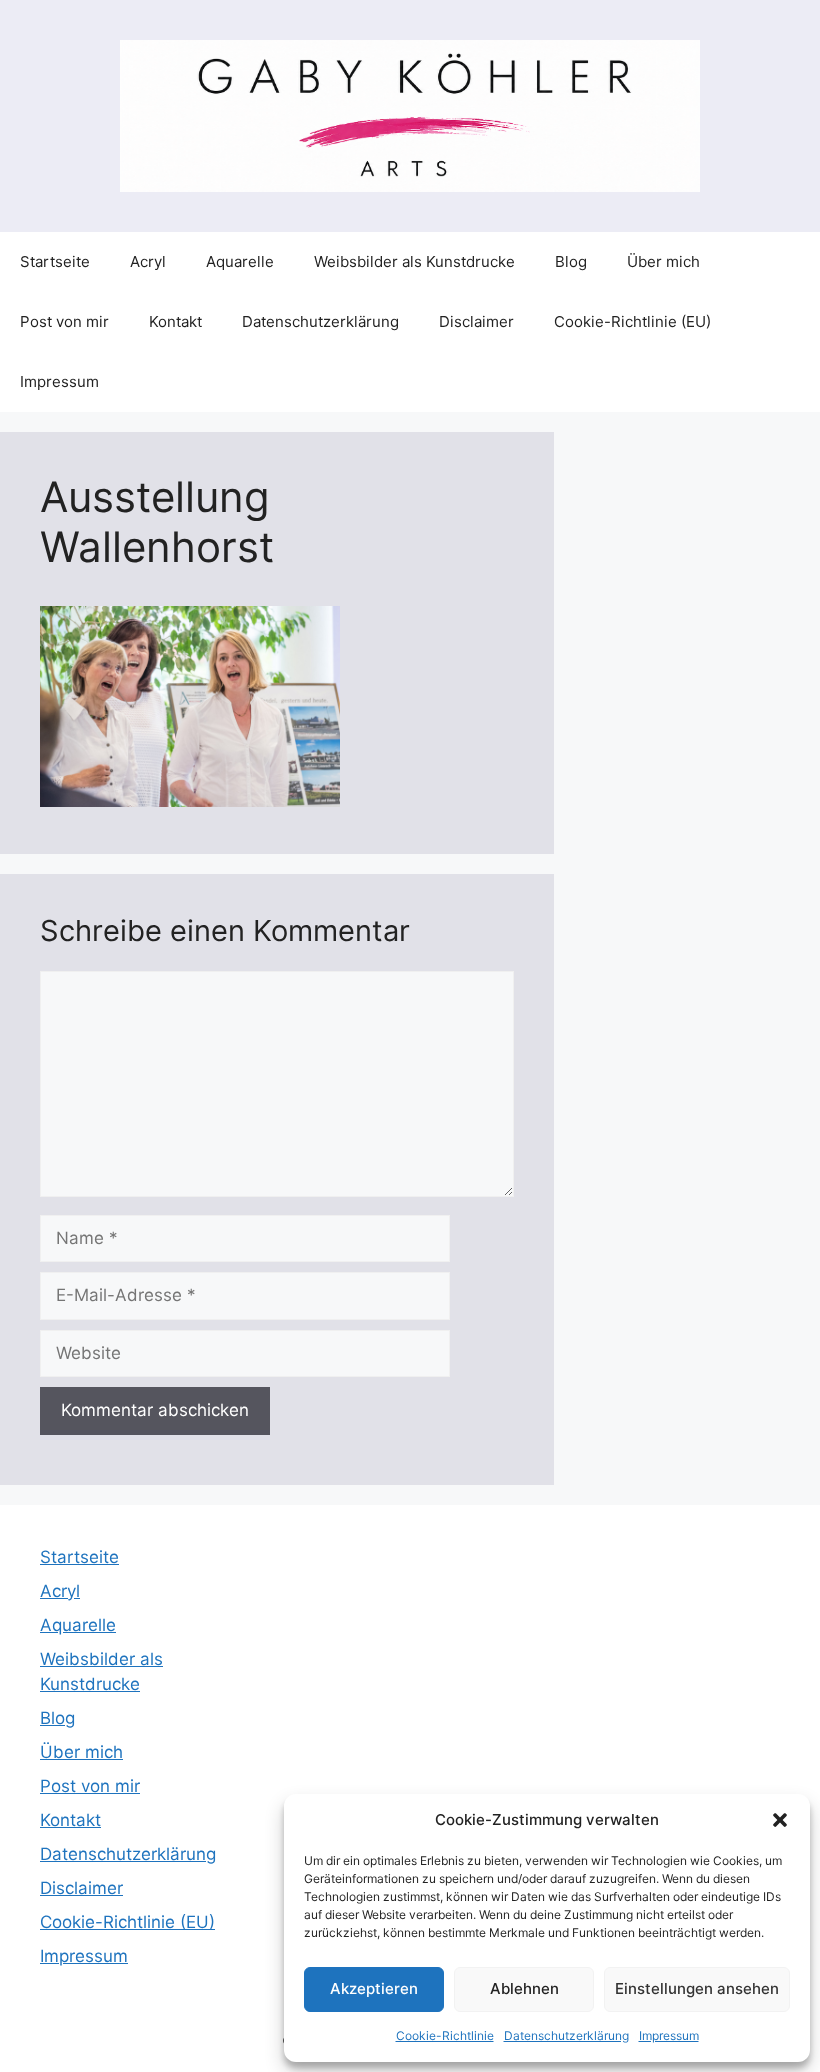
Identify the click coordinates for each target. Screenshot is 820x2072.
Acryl (148, 261)
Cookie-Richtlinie (445, 2035)
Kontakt (175, 321)
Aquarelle (240, 261)
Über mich (663, 261)
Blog (571, 261)
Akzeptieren (374, 1988)
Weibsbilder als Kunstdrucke (414, 261)
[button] (780, 1820)
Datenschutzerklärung (566, 2035)
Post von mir (64, 321)
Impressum (669, 2035)
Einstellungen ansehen (697, 1988)
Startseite (55, 261)
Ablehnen (524, 1988)
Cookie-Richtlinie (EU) (632, 321)
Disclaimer (476, 321)
